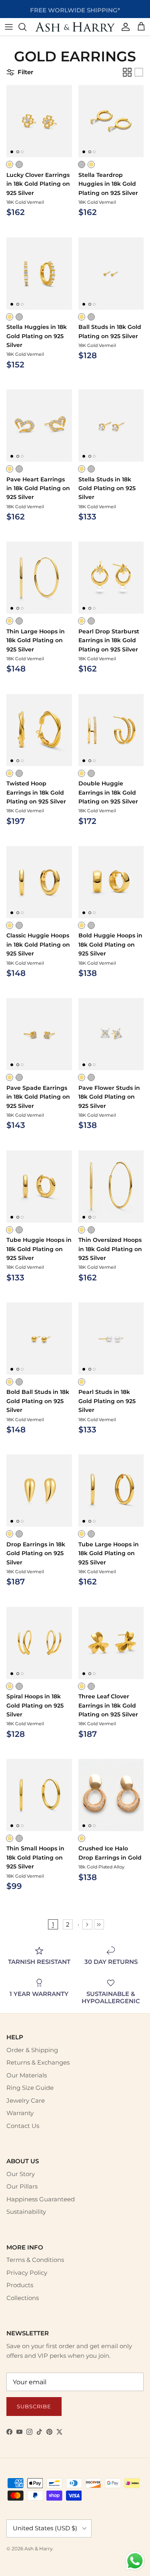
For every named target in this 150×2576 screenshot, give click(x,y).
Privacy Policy (27, 2273)
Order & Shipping (32, 2050)
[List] (139, 72)
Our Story (21, 2174)
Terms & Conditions (35, 2260)
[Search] (26, 27)
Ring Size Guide (30, 2088)
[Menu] (9, 27)
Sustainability (26, 2212)
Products (20, 2285)
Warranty (20, 2113)
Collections (23, 2298)
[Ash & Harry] (75, 27)
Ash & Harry (39, 2549)
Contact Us (23, 2126)
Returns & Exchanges (38, 2062)
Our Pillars (22, 2186)
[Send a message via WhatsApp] (135, 2561)
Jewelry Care (26, 2100)
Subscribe (34, 2406)
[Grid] (127, 72)
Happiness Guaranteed (41, 2199)
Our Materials (27, 2075)
